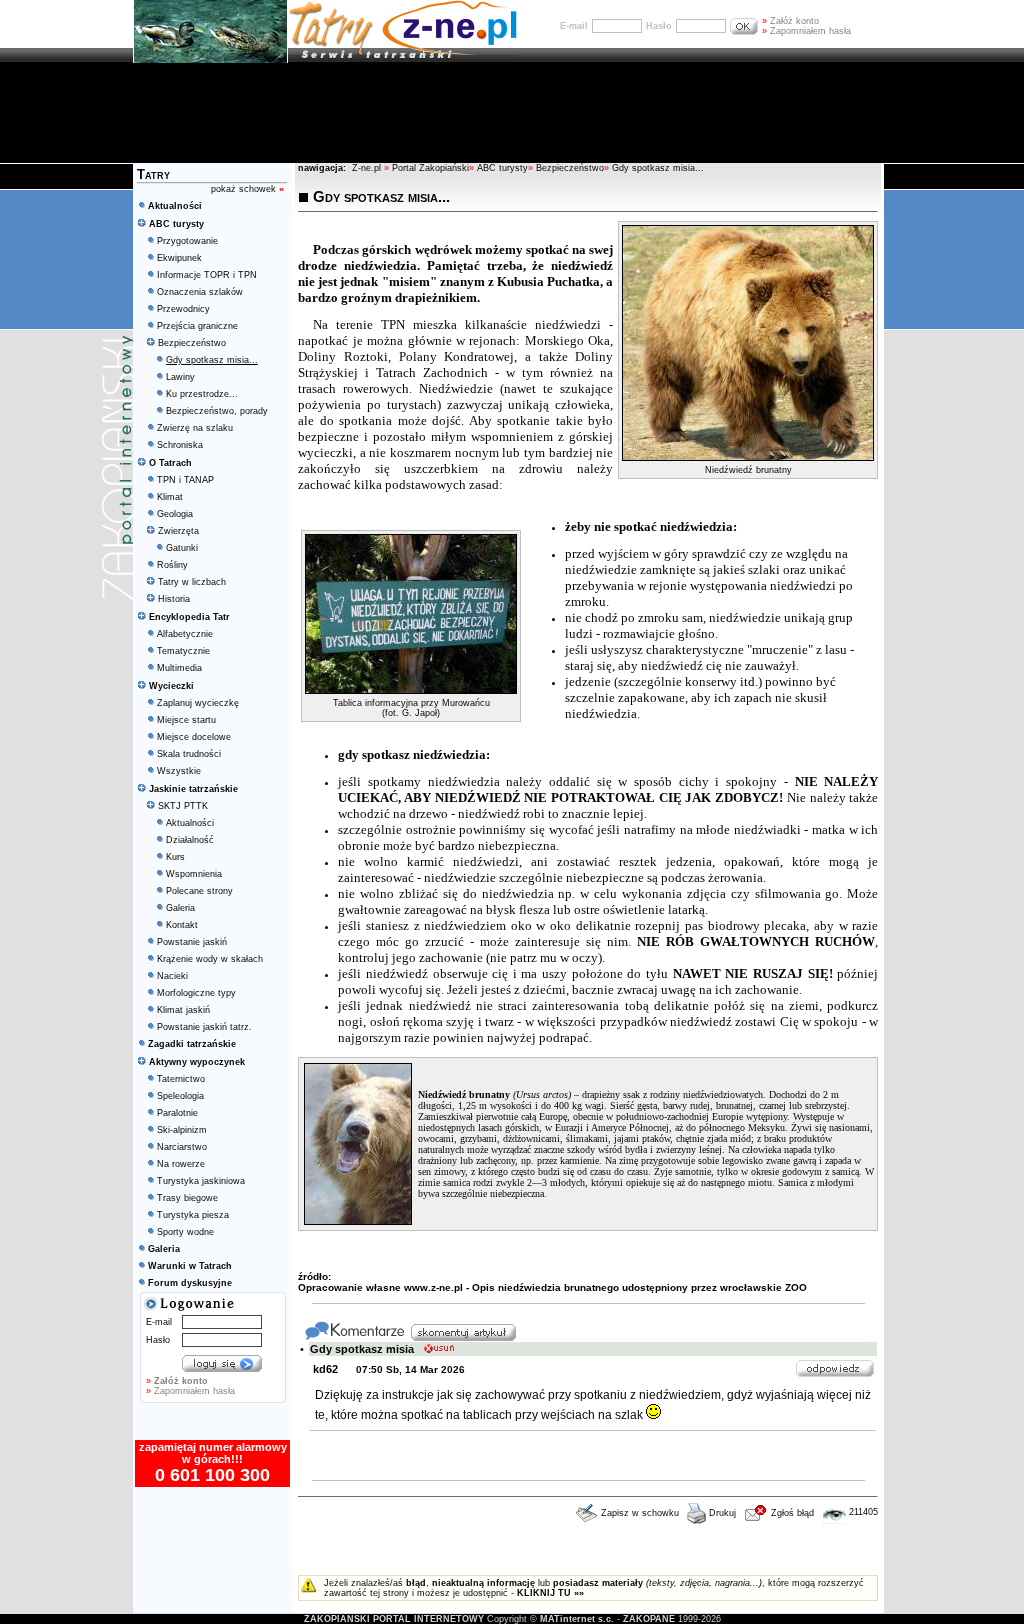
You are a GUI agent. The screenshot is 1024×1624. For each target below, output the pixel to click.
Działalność (190, 840)
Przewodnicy (183, 309)
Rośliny (172, 565)
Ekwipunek (179, 258)
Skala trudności (189, 754)
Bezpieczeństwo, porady (217, 411)
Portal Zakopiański (430, 168)
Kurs (175, 857)
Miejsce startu (186, 720)
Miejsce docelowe (194, 737)
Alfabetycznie (185, 634)
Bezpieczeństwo (192, 343)
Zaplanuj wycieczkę (198, 703)
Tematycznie (183, 651)
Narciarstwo (182, 1147)
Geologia (175, 514)
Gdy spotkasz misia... (658, 168)
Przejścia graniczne (197, 326)
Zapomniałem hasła (806, 31)
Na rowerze (181, 1164)
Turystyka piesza (193, 1215)
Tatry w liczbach (192, 582)
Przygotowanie (187, 241)
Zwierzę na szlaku (195, 428)
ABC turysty (502, 168)
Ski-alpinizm (182, 1130)
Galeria (180, 908)
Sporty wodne (185, 1232)
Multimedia (179, 668)
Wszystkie (179, 771)
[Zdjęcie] (748, 457)
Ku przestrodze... (202, 394)
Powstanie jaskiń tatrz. (204, 1027)
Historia (174, 599)
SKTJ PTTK (183, 806)
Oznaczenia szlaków (200, 292)
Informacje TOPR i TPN (207, 275)
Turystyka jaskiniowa (201, 1181)
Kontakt (182, 925)
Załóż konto (790, 21)
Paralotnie (177, 1113)
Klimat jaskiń (183, 1010)
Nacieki (172, 976)
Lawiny (180, 377)
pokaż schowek (247, 189)
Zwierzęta (178, 531)
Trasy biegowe (187, 1198)
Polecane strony (199, 891)
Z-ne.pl (368, 168)
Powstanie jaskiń (192, 942)
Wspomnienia (194, 874)
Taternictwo (181, 1079)
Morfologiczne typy (196, 993)
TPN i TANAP (185, 480)
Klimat (170, 497)
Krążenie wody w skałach (210, 959)
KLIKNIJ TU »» (550, 1593)
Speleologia (180, 1096)
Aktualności (190, 823)
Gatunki (182, 548)
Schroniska (180, 445)
